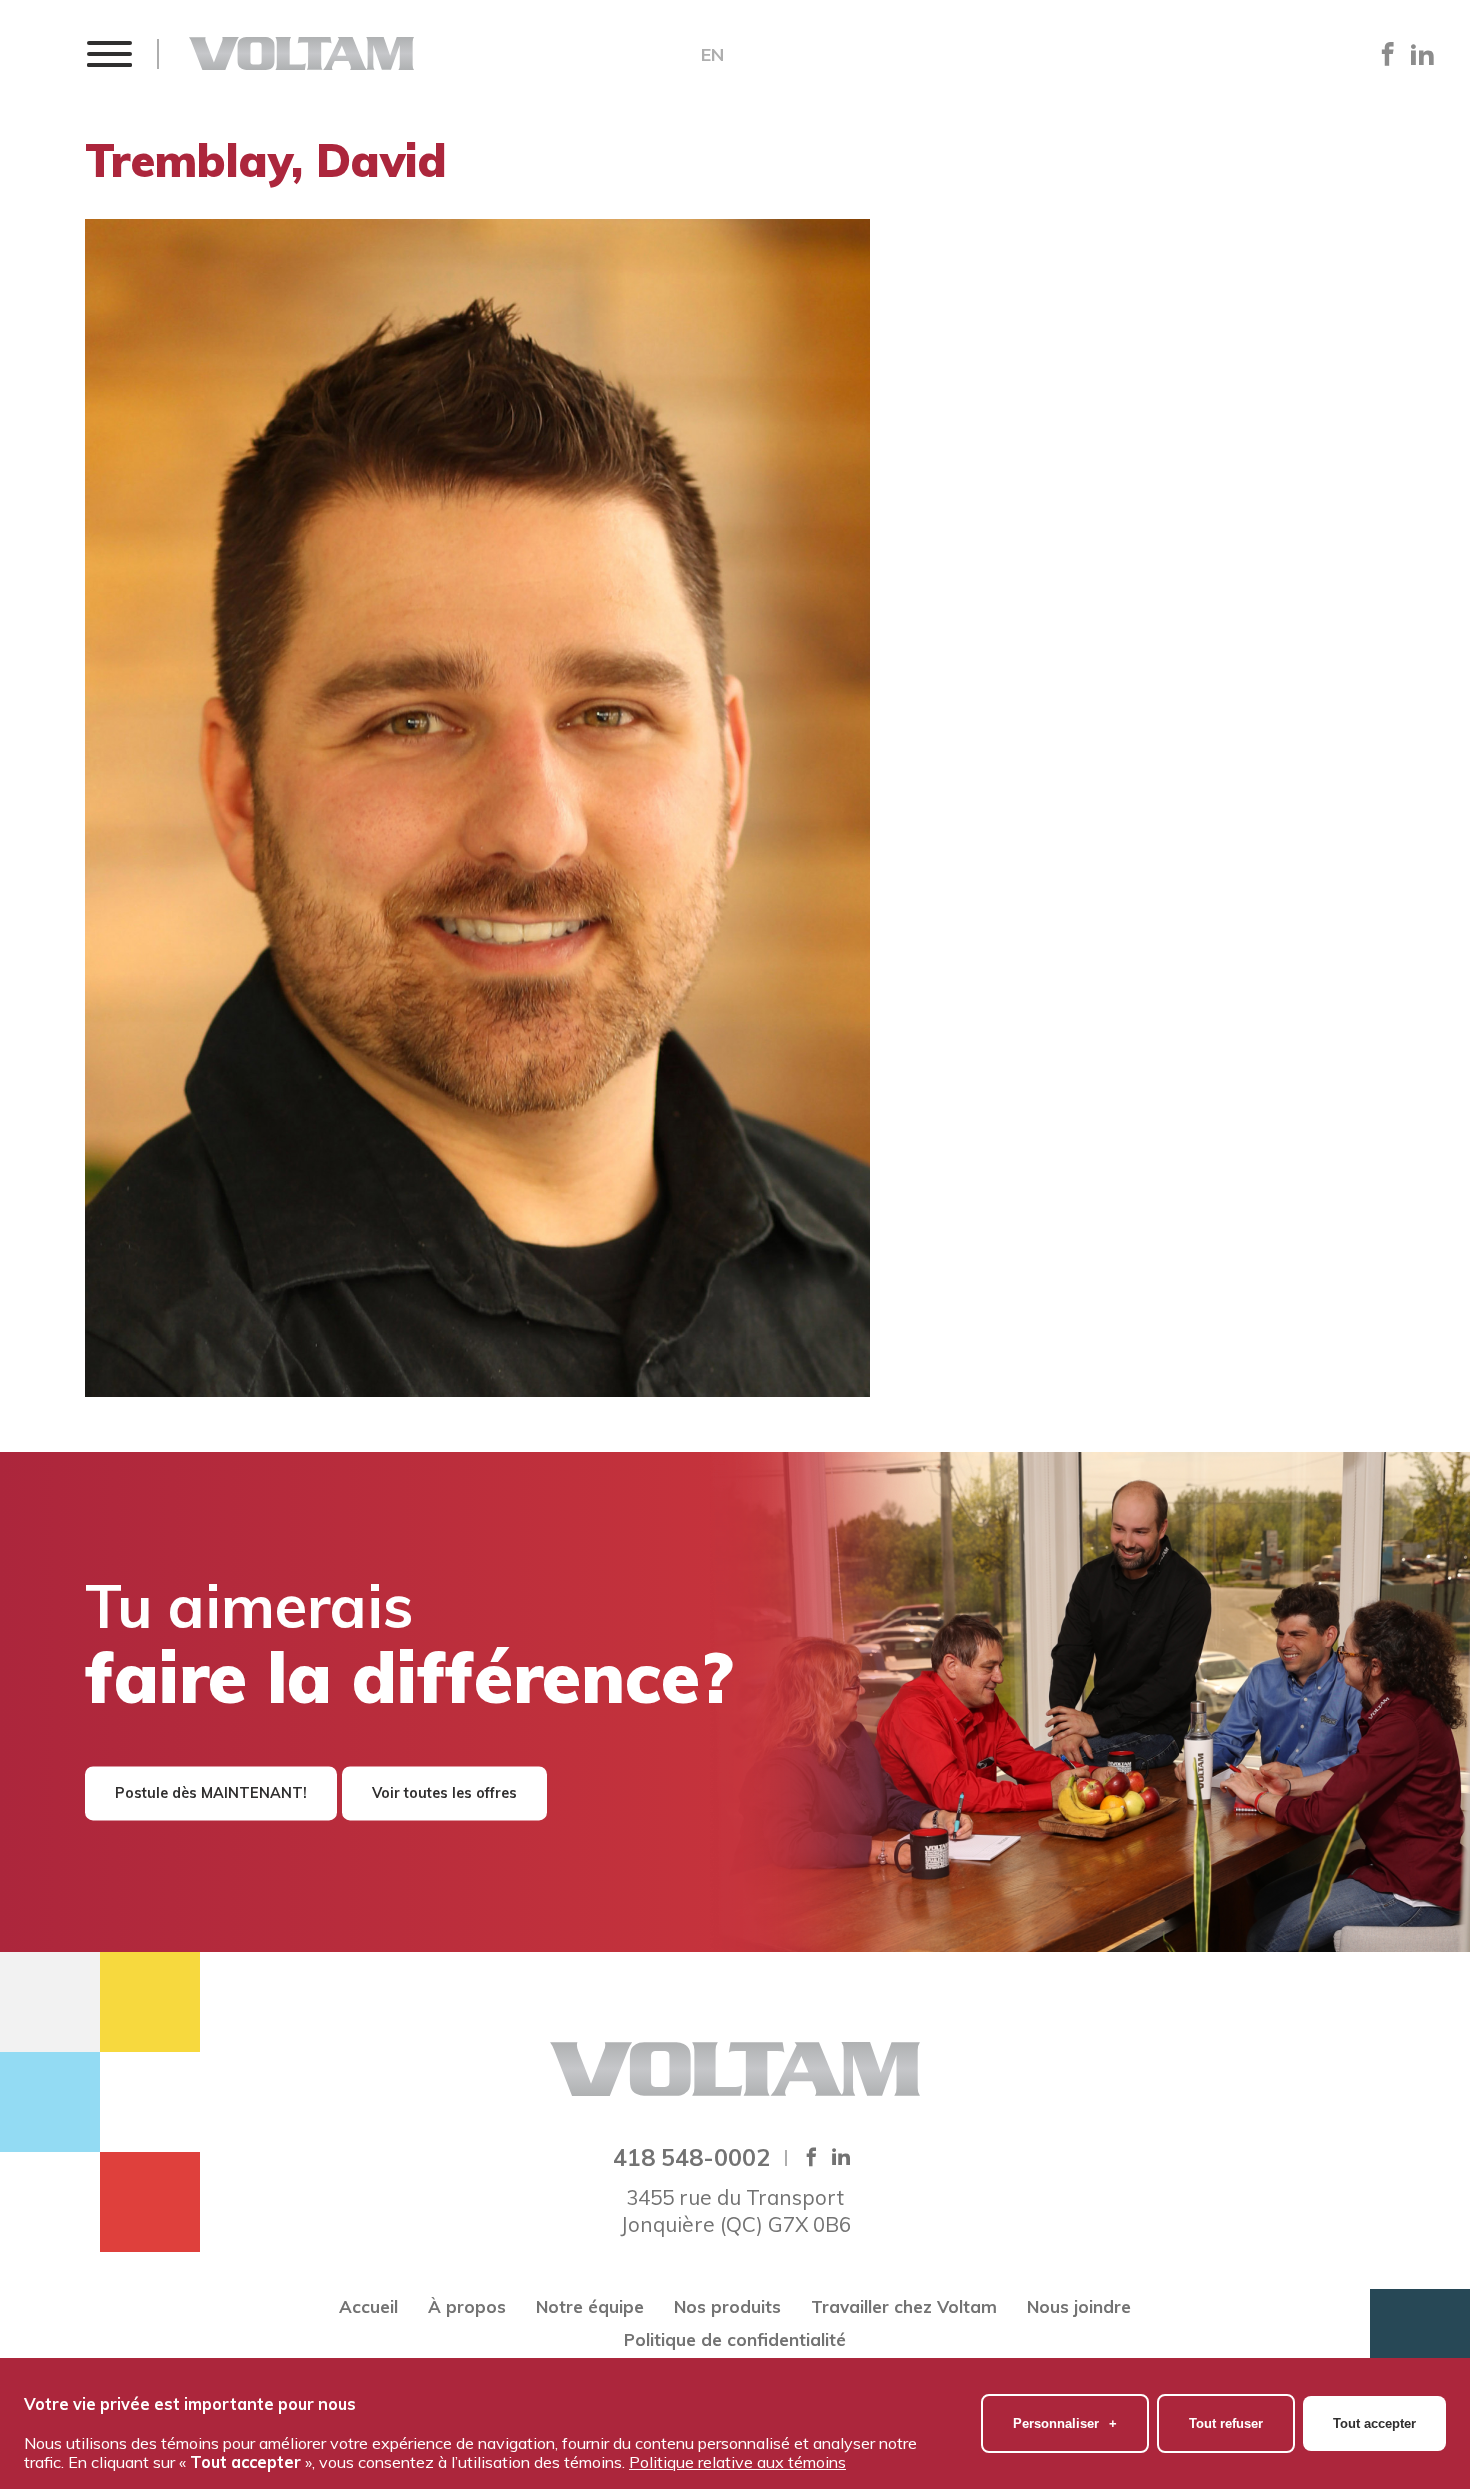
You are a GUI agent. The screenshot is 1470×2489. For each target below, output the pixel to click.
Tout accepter (1374, 2423)
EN (712, 55)
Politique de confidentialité (735, 2339)
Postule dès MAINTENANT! (211, 1793)
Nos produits (727, 2306)
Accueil (368, 2306)
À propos (467, 2306)
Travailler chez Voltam (904, 2306)
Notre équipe (590, 2306)
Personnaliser (1065, 2423)
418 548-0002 (691, 2157)
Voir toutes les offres (444, 1793)
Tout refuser (1226, 2423)
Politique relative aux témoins (737, 2462)
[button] (108, 53)
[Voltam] (301, 53)
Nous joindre (1079, 2306)
